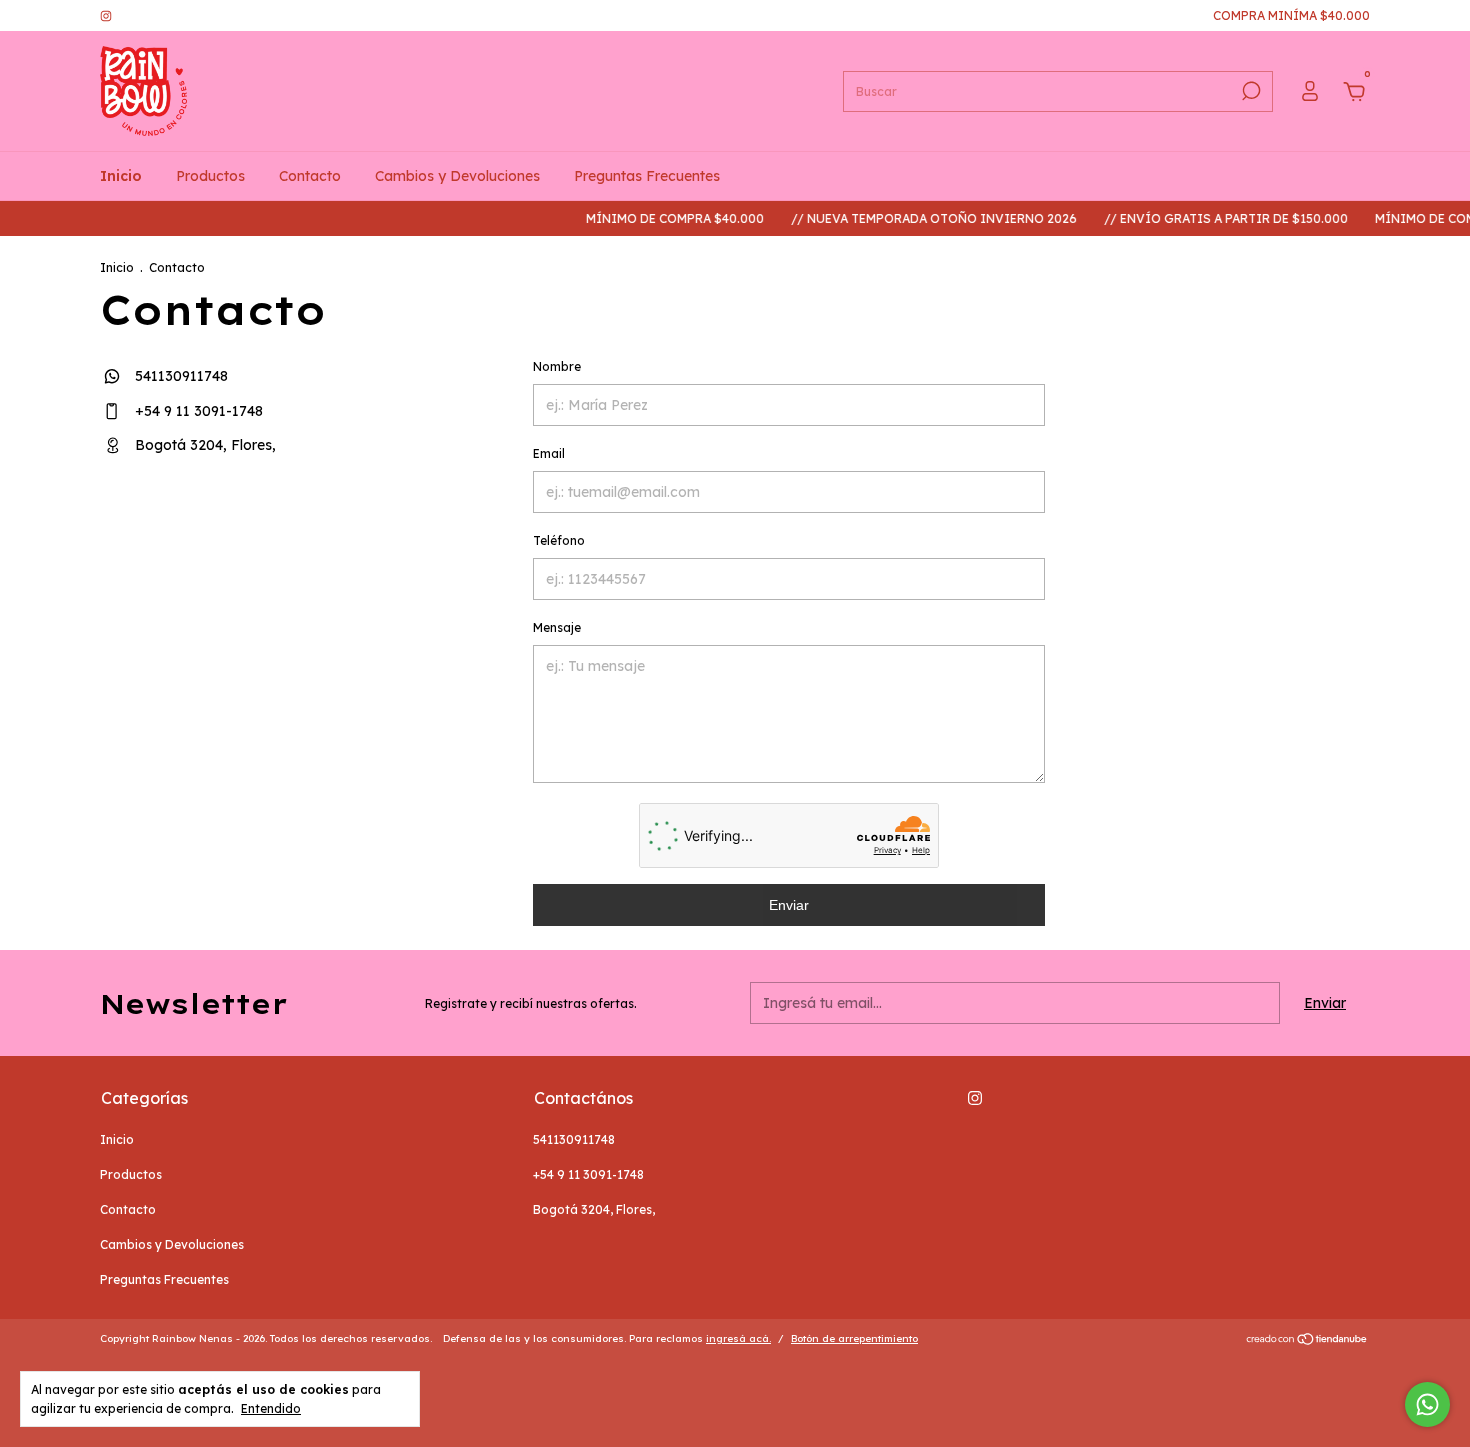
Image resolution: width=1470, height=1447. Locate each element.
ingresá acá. (738, 1338)
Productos (210, 176)
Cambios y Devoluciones (457, 176)
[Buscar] (1249, 91)
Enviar (789, 905)
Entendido (271, 1408)
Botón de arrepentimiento (854, 1338)
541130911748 (179, 376)
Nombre (557, 366)
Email (549, 453)
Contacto (310, 176)
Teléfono (559, 540)
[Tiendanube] (1307, 1341)
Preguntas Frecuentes (647, 176)
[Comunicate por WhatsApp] (1427, 1404)
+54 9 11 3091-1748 (197, 411)
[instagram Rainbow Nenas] (106, 15)
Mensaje (557, 627)
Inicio (121, 176)
